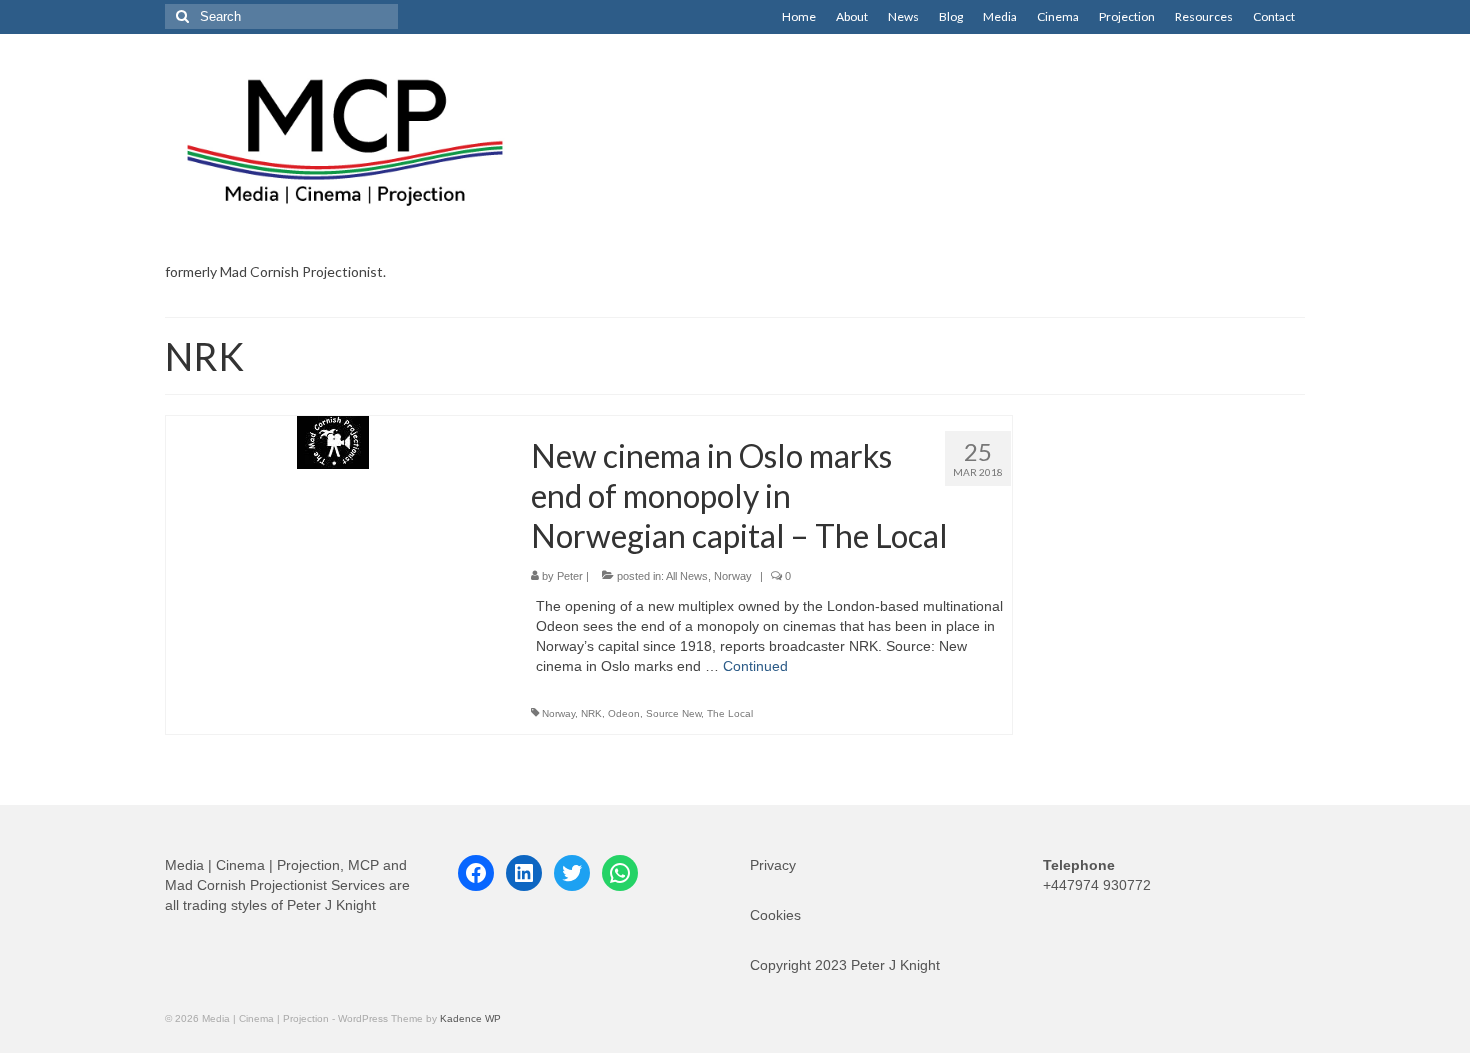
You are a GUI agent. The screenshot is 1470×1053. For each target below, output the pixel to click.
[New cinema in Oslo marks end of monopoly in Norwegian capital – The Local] (333, 441)
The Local (730, 713)
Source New (673, 713)
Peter (570, 576)
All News (687, 576)
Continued (755, 666)
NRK (591, 713)
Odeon (624, 713)
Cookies (775, 915)
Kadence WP (470, 1018)
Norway (733, 576)
